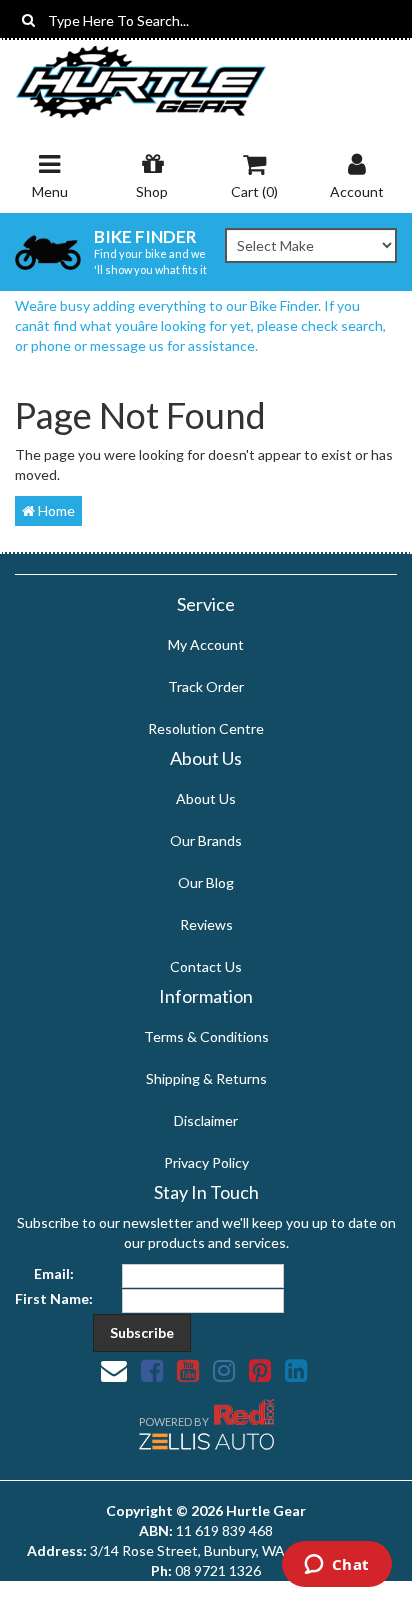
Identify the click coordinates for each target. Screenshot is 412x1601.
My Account (206, 644)
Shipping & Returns (206, 1078)
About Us (206, 798)
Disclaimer (206, 1120)
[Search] (28, 20)
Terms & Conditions (206, 1036)
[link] (152, 1370)
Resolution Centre (206, 728)
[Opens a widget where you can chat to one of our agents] (336, 1566)
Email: (54, 1273)
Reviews (206, 924)
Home (55, 510)
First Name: (54, 1298)
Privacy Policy (206, 1162)
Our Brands (206, 840)
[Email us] (114, 1370)
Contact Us (206, 966)
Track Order (206, 686)
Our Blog (206, 882)
